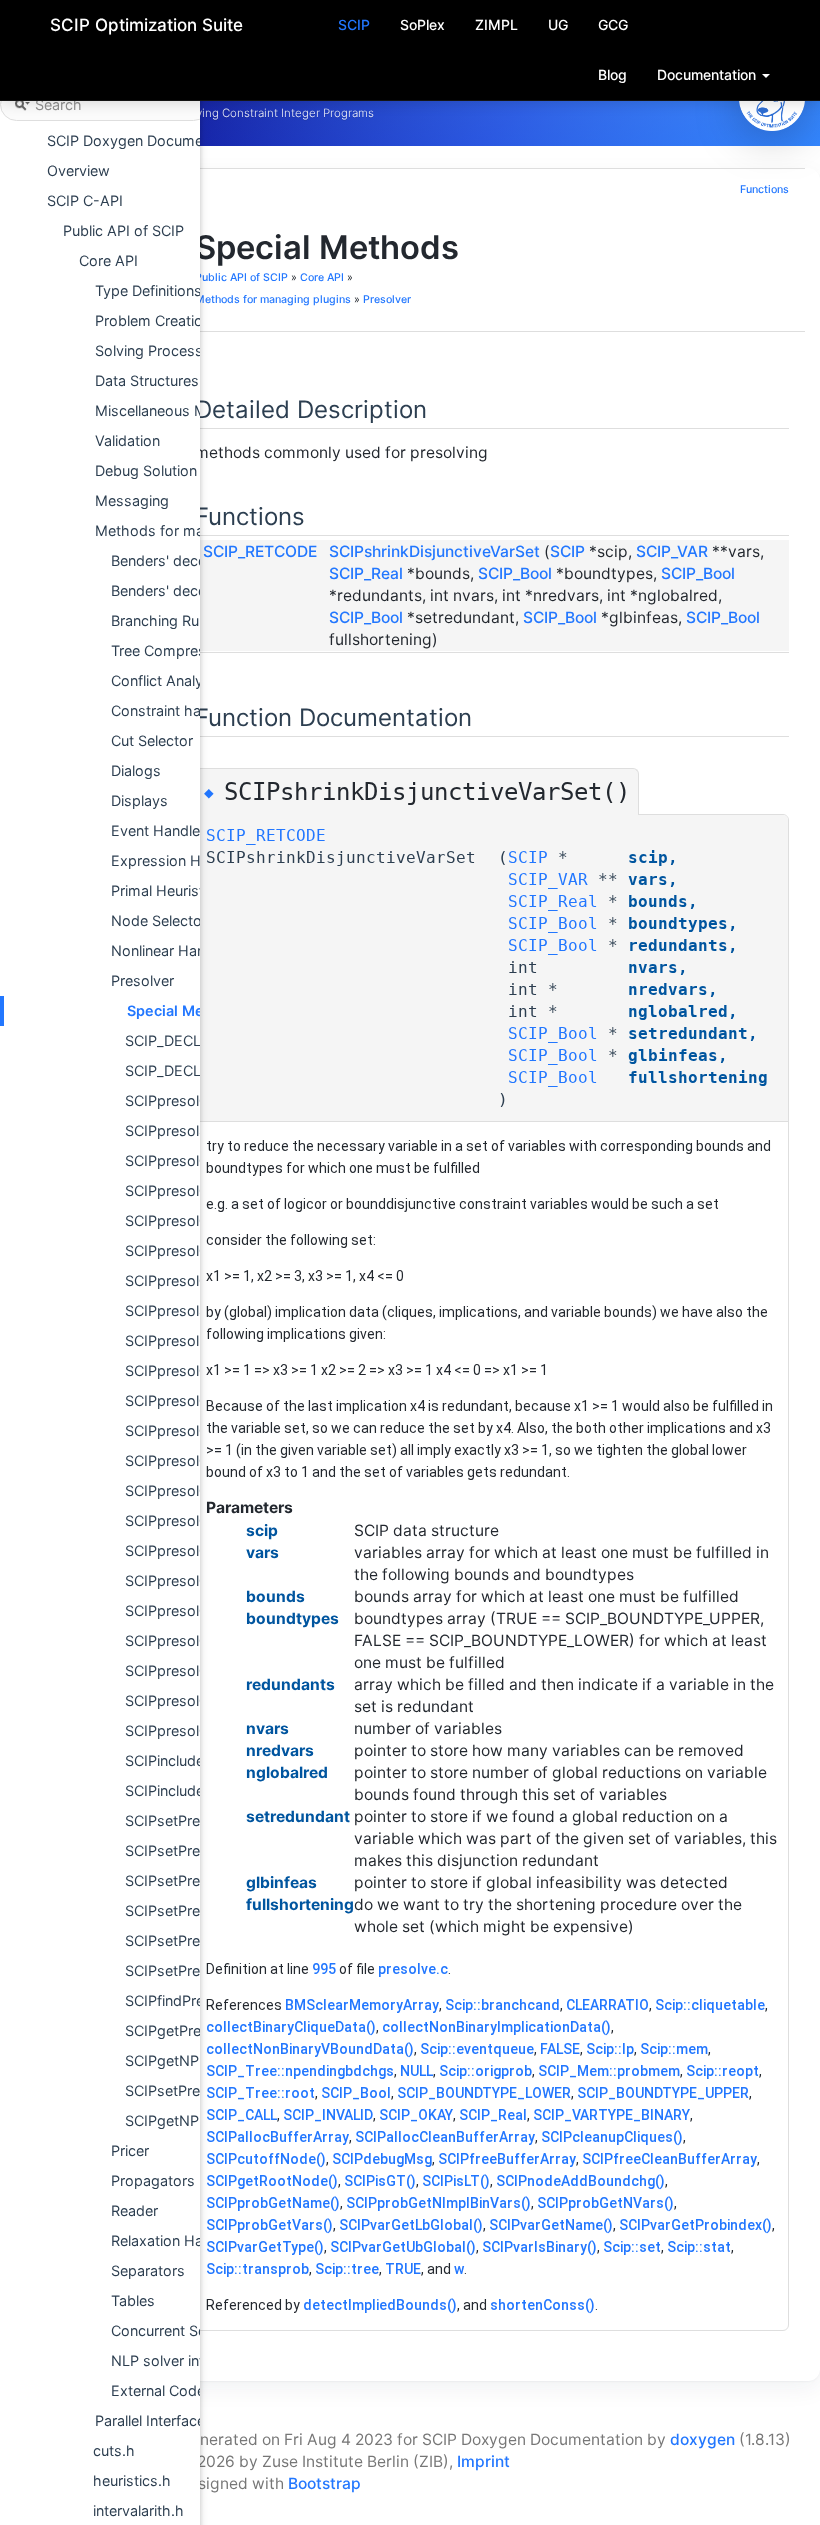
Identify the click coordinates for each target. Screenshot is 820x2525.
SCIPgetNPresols (182, 2060)
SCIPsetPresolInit (182, 1880)
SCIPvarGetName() (551, 2225)
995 (324, 1969)
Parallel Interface (150, 2420)
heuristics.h (132, 2480)
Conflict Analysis (166, 680)
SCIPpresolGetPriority (197, 1220)
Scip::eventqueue (477, 2049)
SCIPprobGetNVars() (605, 2203)
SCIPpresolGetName (194, 1160)
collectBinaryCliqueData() (291, 2027)
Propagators (153, 2180)
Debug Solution (146, 470)
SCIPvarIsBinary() (539, 2247)
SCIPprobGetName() (273, 2203)
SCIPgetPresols (177, 2030)
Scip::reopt (722, 2071)
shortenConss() (542, 2305)
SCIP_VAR (672, 551)
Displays (139, 800)
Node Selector (159, 920)
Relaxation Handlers (177, 2240)
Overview (78, 170)
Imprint (483, 2461)
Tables (133, 2300)
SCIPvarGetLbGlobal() (411, 2225)
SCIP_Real (366, 573)
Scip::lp (610, 2049)
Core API (108, 260)
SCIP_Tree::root (260, 2093)
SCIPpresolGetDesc (191, 1190)
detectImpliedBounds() (380, 2305)
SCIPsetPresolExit (185, 1910)
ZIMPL (496, 24)
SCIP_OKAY (416, 2115)
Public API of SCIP (123, 230)
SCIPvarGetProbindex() (695, 2225)
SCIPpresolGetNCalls (195, 1730)
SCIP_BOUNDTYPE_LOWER (484, 2093)
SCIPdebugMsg (382, 2159)
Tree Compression (172, 650)
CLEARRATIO (607, 2005)
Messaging (132, 500)
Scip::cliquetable (710, 2005)
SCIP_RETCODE (260, 551)
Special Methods (185, 1010)
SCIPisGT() (380, 2181)
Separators (148, 2270)
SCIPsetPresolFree (187, 1850)
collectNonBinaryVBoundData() (310, 2049)
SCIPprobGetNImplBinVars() (438, 2203)
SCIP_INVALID (328, 2115)
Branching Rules (164, 620)
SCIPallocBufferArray (277, 2137)
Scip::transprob (257, 2269)
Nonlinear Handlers (174, 950)
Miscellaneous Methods (175, 410)
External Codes (162, 2390)
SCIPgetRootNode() (272, 2181)
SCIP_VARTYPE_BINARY (611, 2115)
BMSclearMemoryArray (362, 2005)
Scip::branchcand (502, 2005)
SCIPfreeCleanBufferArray (669, 2159)
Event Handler (158, 830)
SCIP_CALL (241, 2115)
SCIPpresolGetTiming (196, 1280)
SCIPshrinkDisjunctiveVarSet (434, 551)
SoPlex (422, 24)
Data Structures (147, 380)
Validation (127, 440)
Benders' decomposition (192, 560)
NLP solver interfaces (182, 2360)
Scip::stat (699, 2247)
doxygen (702, 2439)
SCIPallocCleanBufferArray (445, 2137)
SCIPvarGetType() (265, 2247)
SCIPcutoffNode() (266, 2159)
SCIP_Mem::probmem (609, 2071)
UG (558, 24)
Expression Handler (176, 860)
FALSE (560, 2049)
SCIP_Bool (515, 573)
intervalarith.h (138, 2510)
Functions (764, 189)
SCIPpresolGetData (189, 1100)
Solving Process (149, 350)
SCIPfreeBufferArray (507, 2159)
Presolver (142, 980)
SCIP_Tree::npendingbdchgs (300, 2071)
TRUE (403, 2269)
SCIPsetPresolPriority (196, 2090)
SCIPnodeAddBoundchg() (580, 2181)
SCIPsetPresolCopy (190, 1820)
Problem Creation (153, 320)
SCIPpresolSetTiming (195, 1310)
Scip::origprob (485, 2071)
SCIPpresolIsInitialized (199, 1340)
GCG (613, 24)
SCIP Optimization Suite (146, 25)
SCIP (354, 24)
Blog (612, 74)
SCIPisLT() (456, 2181)
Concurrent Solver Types (193, 2330)
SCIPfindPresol (174, 2000)
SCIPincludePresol (185, 1760)
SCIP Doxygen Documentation (148, 140)
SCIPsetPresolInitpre (193, 1940)
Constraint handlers (176, 710)
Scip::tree (347, 2269)
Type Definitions (148, 290)
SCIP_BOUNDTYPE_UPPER (663, 2093)
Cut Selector (152, 740)
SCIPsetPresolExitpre (196, 1970)
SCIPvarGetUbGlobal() (403, 2247)
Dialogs (136, 770)
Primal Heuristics (167, 890)
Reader (134, 2210)
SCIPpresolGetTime (190, 1400)
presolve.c (413, 1969)
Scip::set (632, 2247)
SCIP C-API (85, 200)
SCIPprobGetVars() (269, 2225)
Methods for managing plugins (198, 530)
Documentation (708, 74)
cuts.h (114, 2450)
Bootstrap (324, 2483)
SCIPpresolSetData (188, 1130)
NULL (416, 2071)
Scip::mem (674, 2049)
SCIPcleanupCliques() (612, 2137)
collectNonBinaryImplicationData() (496, 2027)
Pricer (130, 2150)
